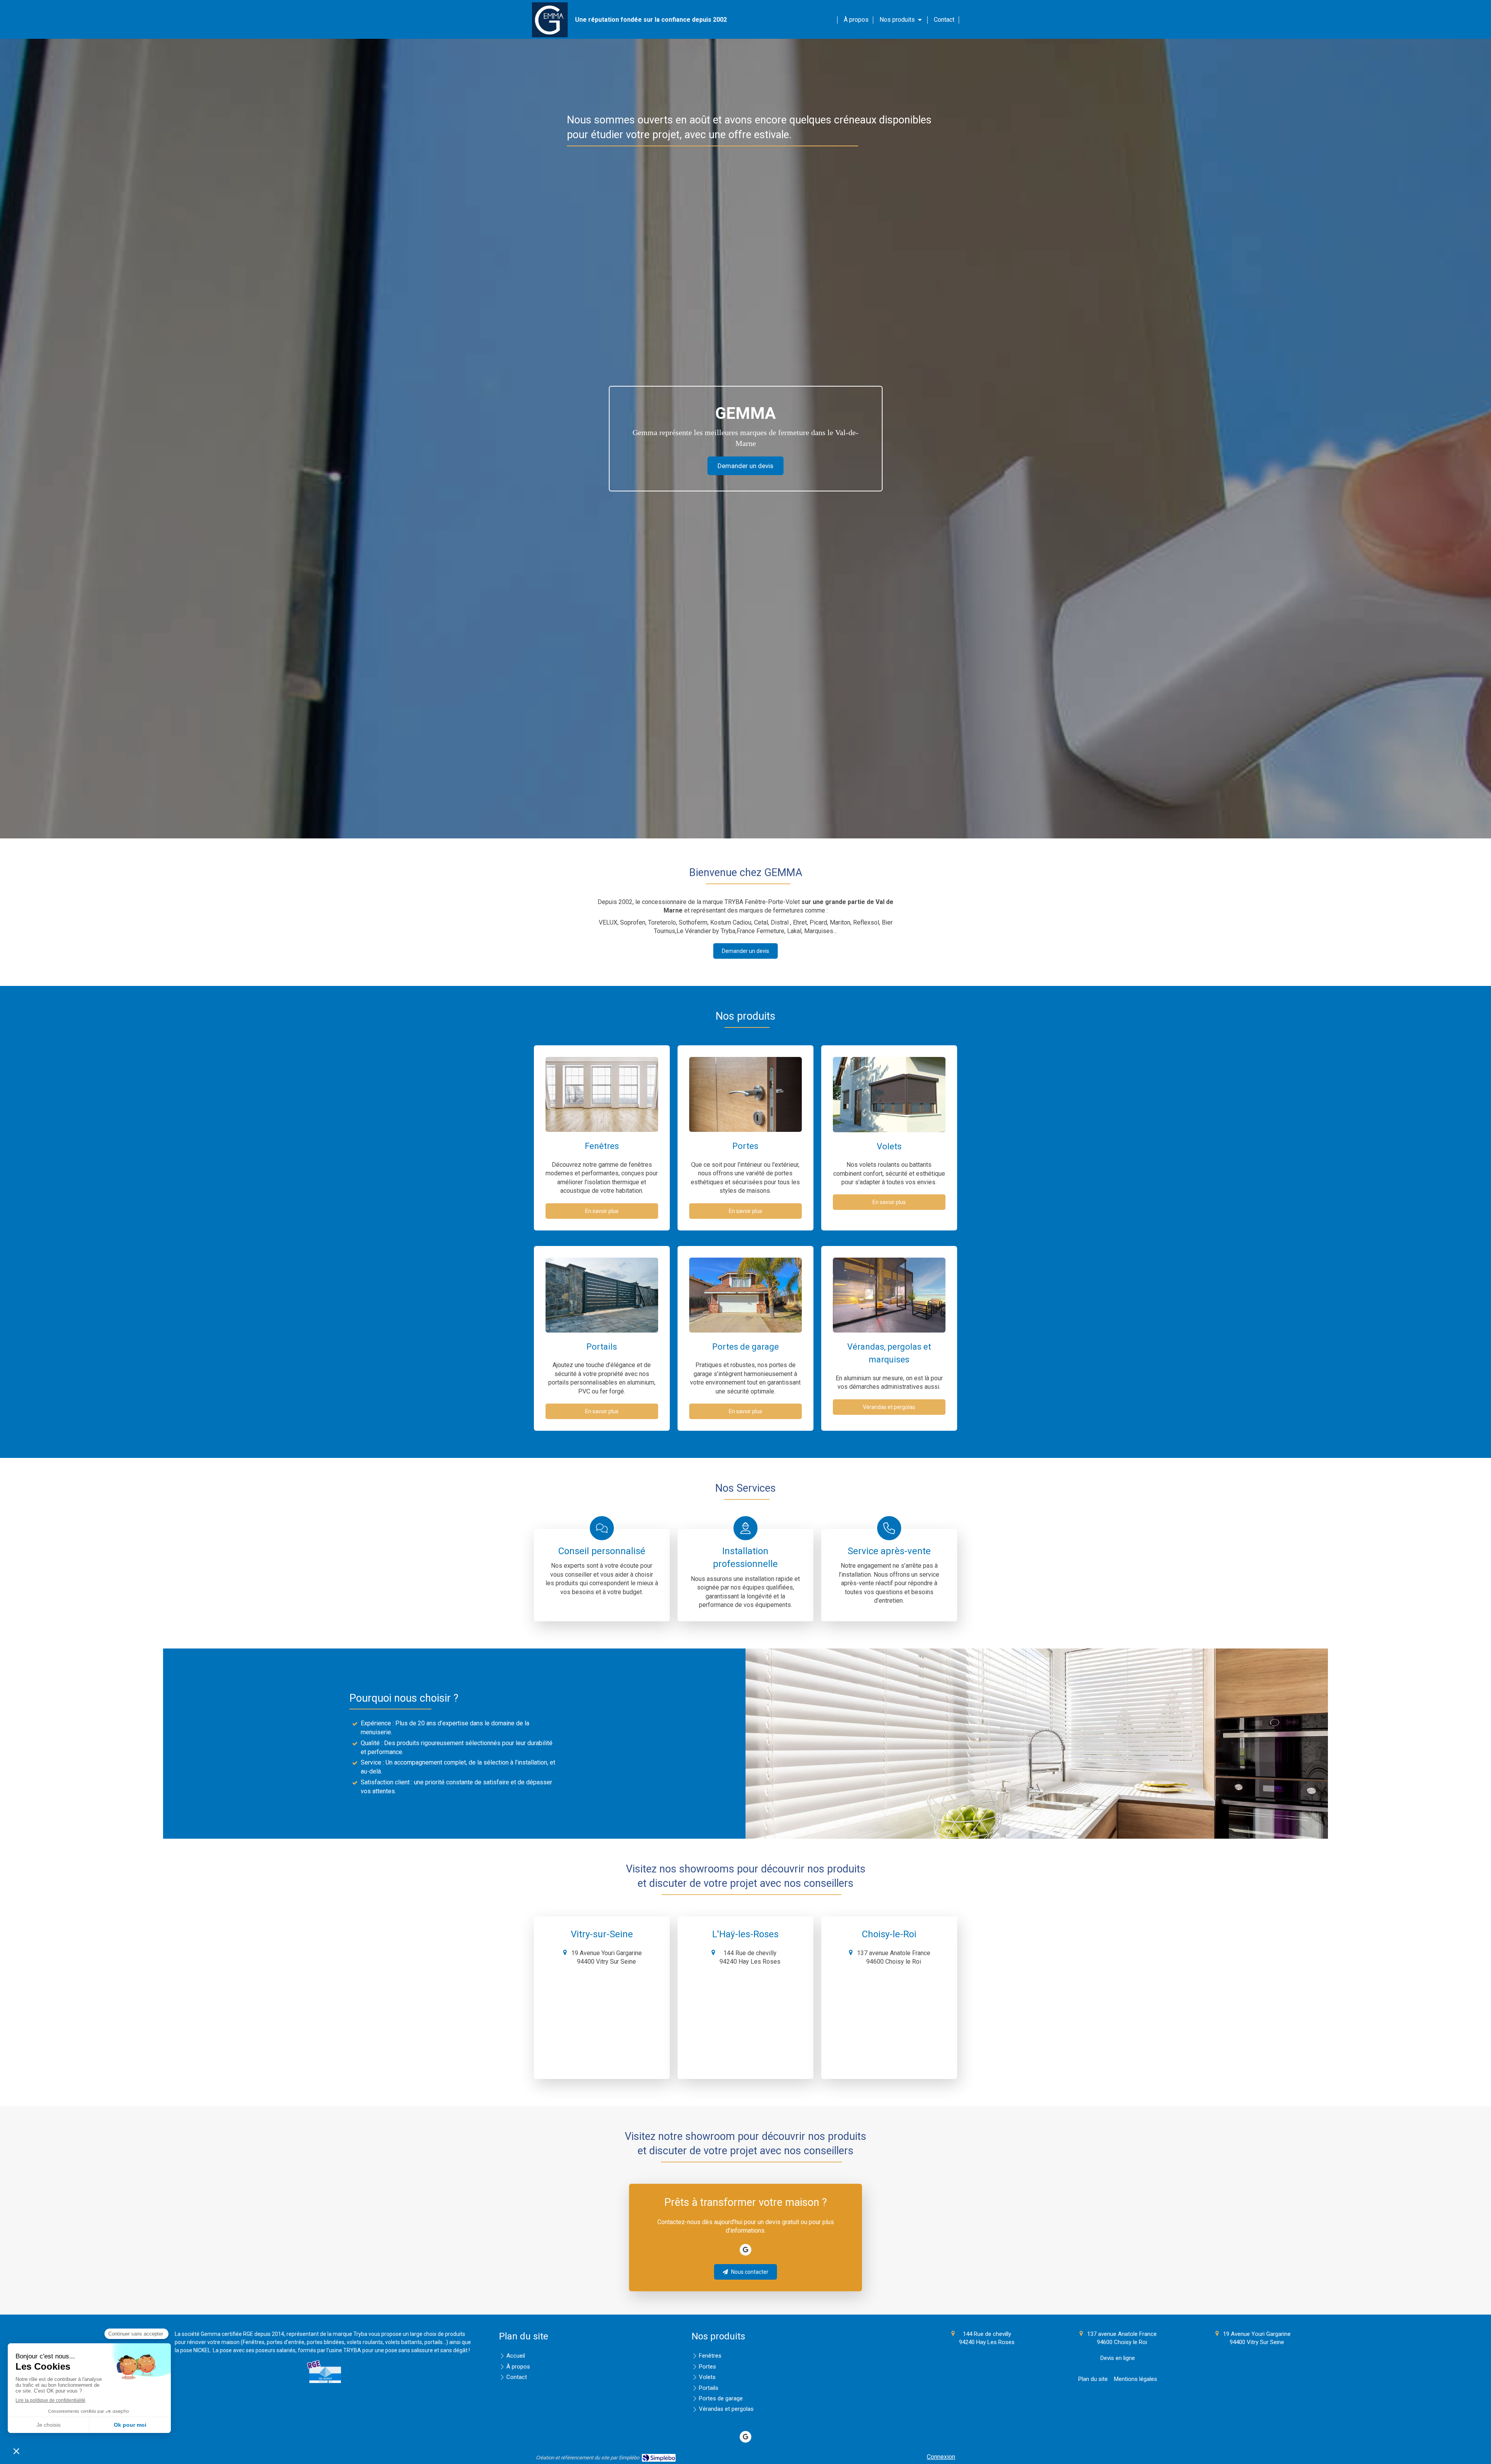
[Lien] (325, 2371)
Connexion (941, 2457)
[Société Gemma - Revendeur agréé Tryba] (550, 35)
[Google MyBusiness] (745, 2250)
